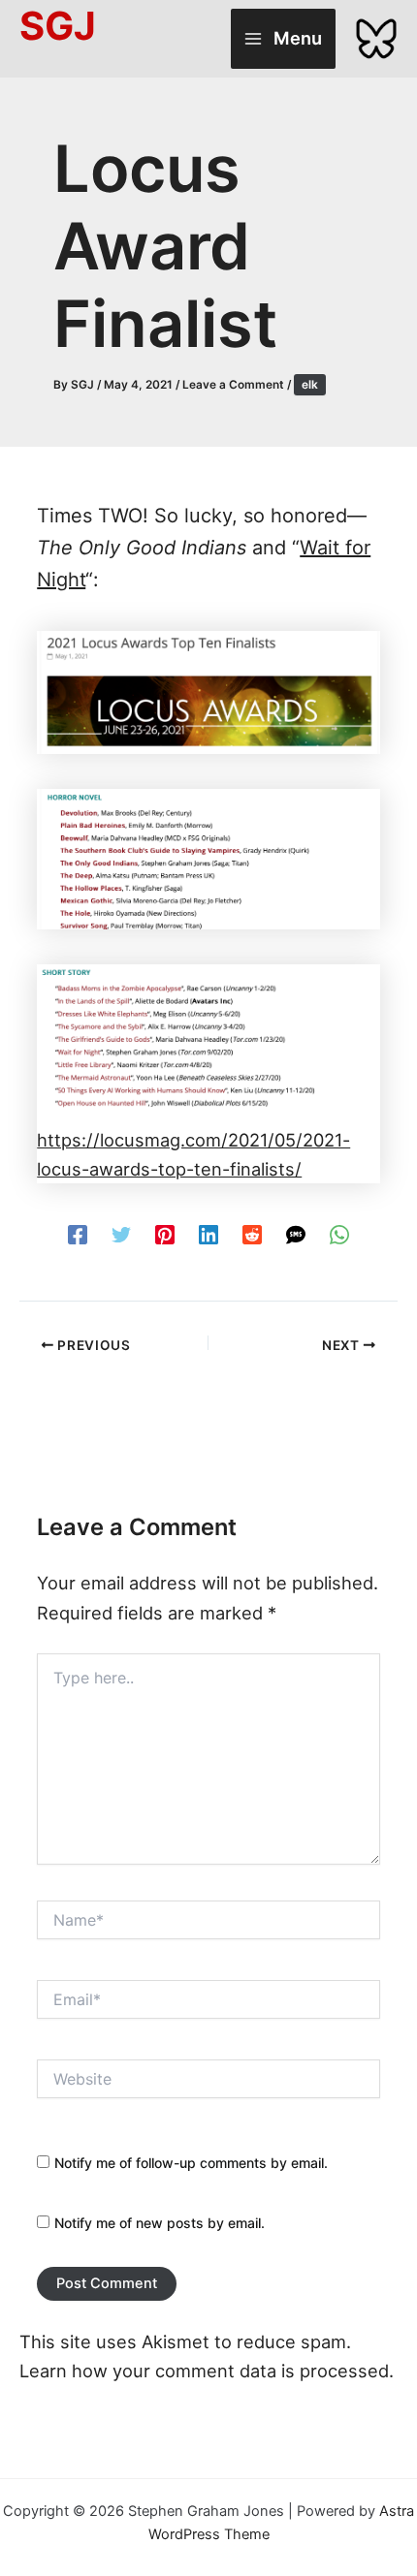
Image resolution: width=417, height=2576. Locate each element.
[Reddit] (252, 1233)
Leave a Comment (233, 385)
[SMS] (296, 1233)
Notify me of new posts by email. (160, 2223)
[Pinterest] (165, 1233)
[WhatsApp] (339, 1233)
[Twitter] (121, 1233)
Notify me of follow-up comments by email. (191, 2163)
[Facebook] (78, 1233)
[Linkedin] (208, 1233)
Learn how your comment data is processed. (207, 2371)
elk (310, 385)
